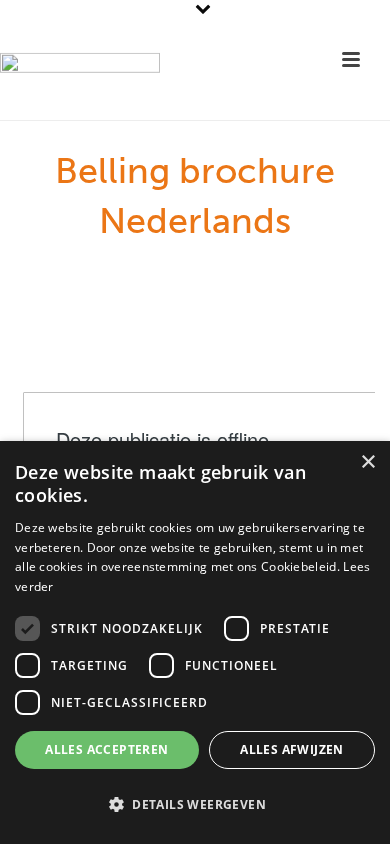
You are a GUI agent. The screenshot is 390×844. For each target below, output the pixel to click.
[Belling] (80, 90)
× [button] (367, 462)
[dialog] (195, 642)
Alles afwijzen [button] (292, 749)
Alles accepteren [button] (106, 749)
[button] (195, 805)
